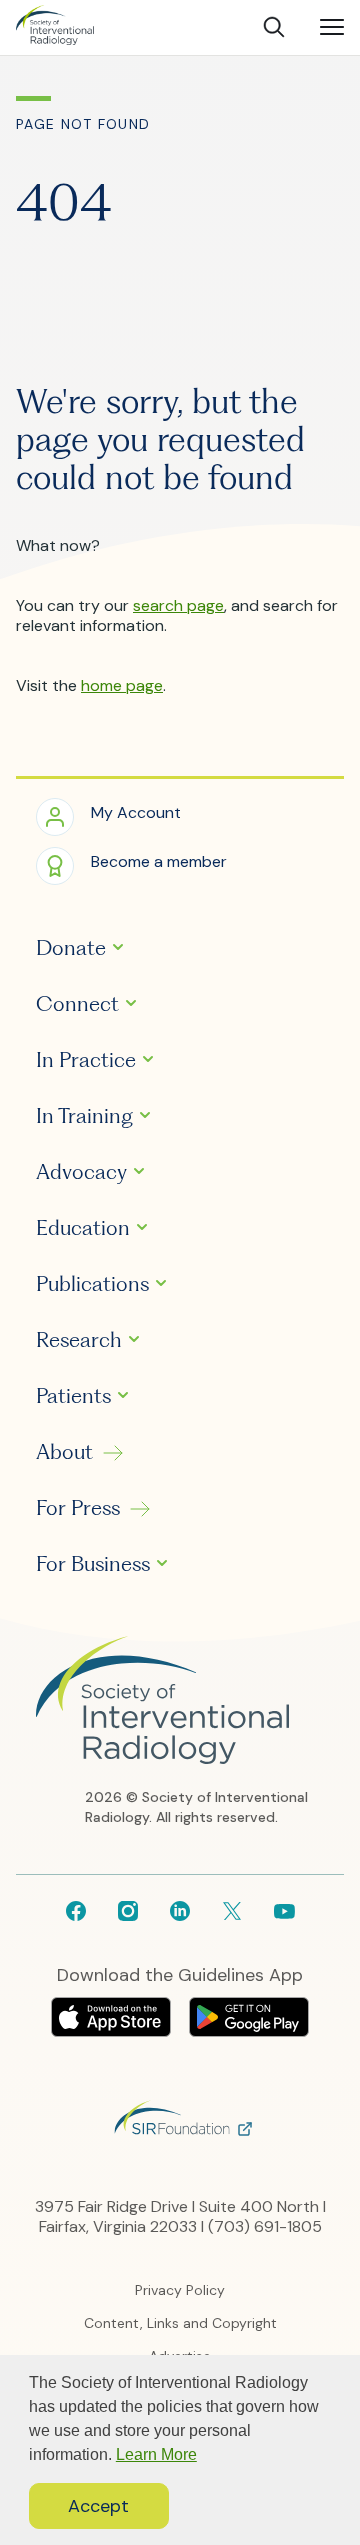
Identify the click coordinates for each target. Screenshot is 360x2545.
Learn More (156, 2454)
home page (122, 685)
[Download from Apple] (113, 2031)
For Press (78, 1508)
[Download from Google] (249, 2031)
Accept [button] (98, 2506)
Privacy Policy (180, 2290)
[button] (108, 815)
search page (178, 605)
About (64, 1452)
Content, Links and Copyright (180, 2323)
